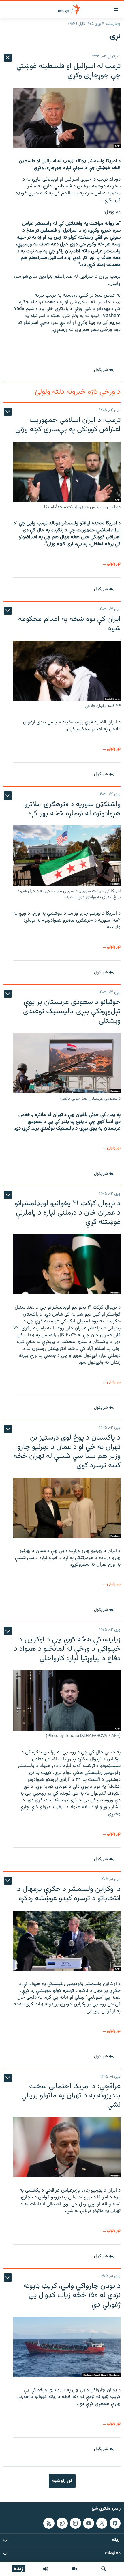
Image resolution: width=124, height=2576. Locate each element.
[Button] (104, 370)
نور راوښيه (62, 2481)
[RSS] (49, 2523)
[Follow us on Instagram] (75, 2523)
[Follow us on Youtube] (89, 2523)
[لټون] (104, 2569)
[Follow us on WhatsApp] (62, 2523)
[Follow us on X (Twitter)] (102, 2523)
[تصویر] (74, 2569)
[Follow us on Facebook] (115, 2523)
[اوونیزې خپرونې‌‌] (46, 2569)
